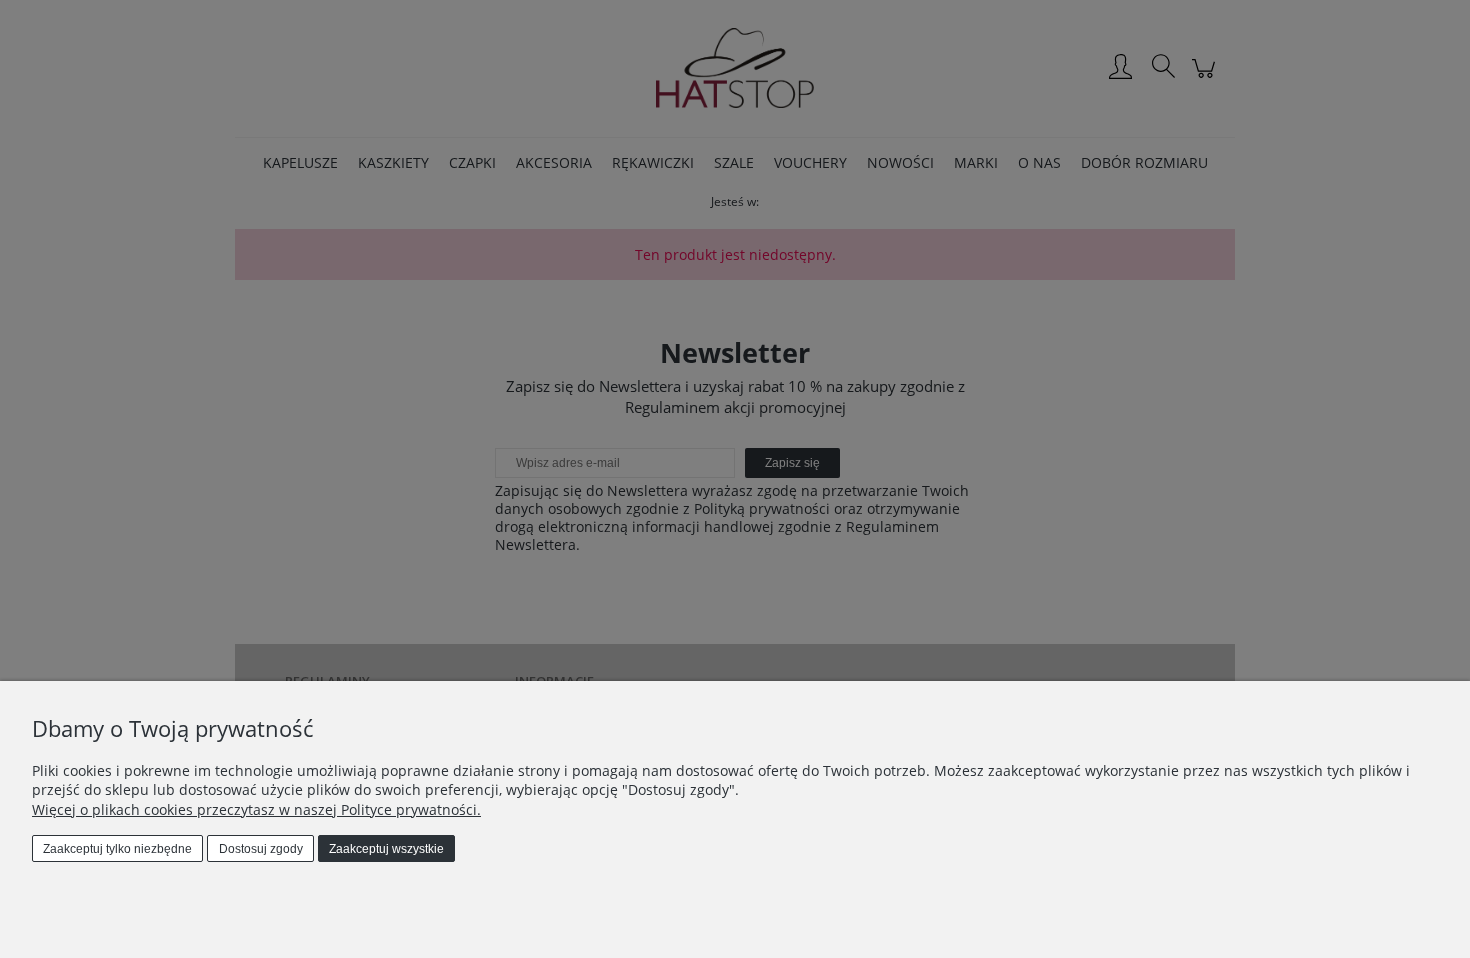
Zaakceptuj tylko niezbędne (117, 849)
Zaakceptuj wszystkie (386, 849)
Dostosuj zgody (261, 849)
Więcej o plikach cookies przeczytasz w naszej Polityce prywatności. (256, 809)
